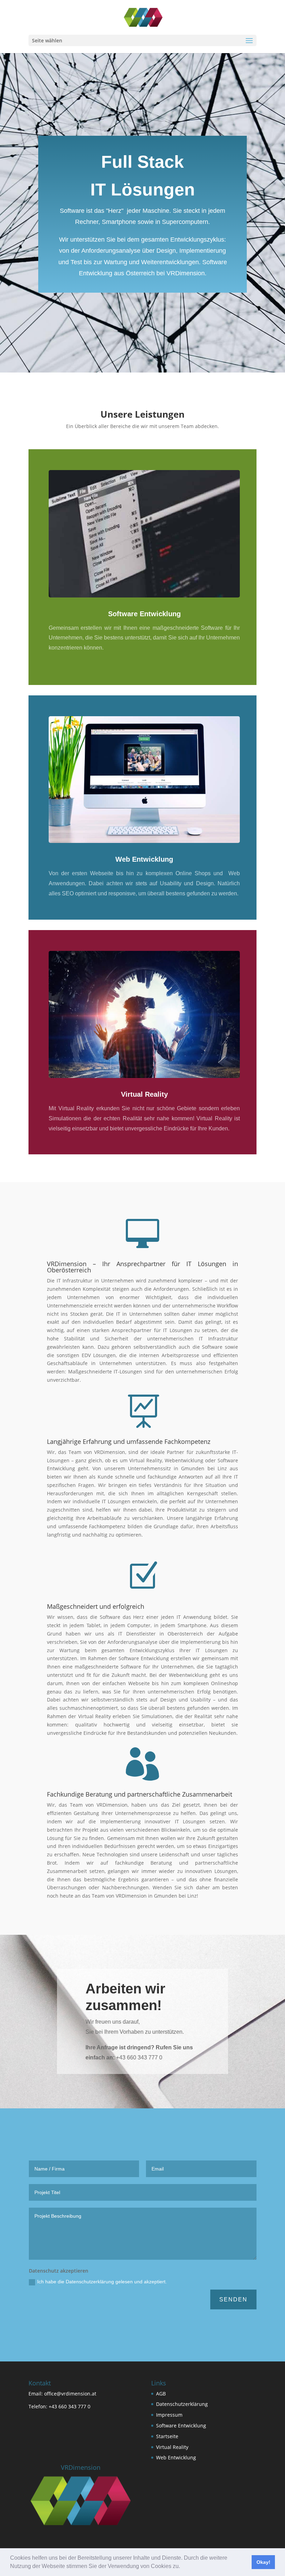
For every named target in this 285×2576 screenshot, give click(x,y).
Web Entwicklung (144, 859)
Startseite (167, 2436)
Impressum (169, 2415)
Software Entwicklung (144, 614)
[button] (182, 2567)
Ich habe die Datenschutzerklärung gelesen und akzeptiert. (102, 2282)
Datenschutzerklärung (182, 2404)
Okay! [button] (263, 2562)
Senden (233, 2299)
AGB (161, 2394)
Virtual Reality (144, 1094)
